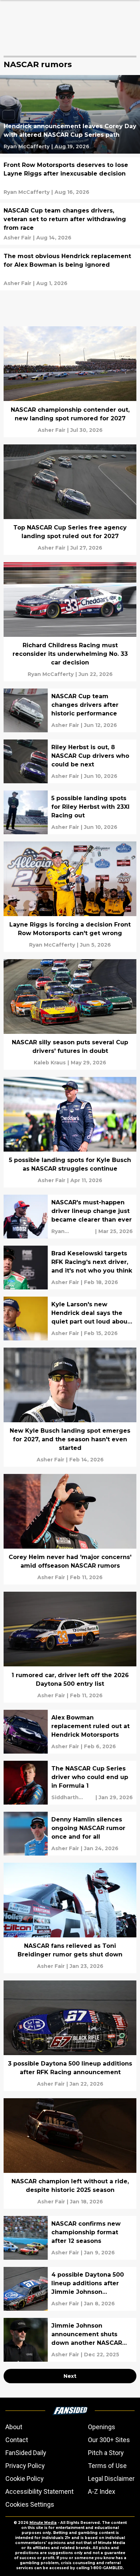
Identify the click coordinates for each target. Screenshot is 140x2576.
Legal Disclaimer (111, 2479)
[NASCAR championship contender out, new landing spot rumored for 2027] (70, 382)
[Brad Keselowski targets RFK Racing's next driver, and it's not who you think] (70, 1268)
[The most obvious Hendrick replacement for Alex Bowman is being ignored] (70, 269)
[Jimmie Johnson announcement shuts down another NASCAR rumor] (70, 2340)
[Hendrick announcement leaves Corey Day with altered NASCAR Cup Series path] (70, 114)
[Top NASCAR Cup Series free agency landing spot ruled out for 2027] (70, 500)
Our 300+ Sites (109, 2440)
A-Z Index (102, 2491)
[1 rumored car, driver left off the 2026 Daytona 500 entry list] (70, 1647)
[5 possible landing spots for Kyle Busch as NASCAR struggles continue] (70, 1132)
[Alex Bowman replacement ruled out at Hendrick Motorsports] (70, 1732)
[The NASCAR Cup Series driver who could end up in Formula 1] (70, 1783)
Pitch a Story (106, 2453)
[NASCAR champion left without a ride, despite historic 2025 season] (70, 2153)
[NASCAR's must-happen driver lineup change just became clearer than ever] (70, 1217)
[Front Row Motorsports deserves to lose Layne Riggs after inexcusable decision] (70, 178)
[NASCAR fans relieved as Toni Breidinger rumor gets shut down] (70, 1918)
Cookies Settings (30, 2504)
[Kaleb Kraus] (50, 1063)
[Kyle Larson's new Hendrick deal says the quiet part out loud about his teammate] (70, 1319)
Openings (102, 2427)
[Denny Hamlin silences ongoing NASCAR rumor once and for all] (70, 1834)
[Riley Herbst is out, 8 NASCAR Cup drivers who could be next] (70, 761)
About (14, 2427)
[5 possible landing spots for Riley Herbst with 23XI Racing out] (70, 812)
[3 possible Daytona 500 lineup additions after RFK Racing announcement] (70, 2036)
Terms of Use (107, 2466)
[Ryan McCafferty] (27, 146)
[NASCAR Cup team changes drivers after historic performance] (70, 710)
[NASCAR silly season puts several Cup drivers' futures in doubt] (70, 1014)
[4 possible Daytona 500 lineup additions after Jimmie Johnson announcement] (70, 2289)
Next (70, 2376)
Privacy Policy (25, 2466)
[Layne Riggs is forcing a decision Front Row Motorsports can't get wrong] (70, 897)
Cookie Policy (25, 2479)
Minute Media (43, 2523)
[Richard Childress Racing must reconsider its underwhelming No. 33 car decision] (70, 622)
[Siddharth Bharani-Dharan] (73, 1797)
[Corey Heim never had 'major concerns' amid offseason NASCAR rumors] (70, 1529)
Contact (17, 2440)
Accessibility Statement (39, 2491)
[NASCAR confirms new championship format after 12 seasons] (70, 2238)
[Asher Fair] (17, 238)
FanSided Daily (26, 2453)
